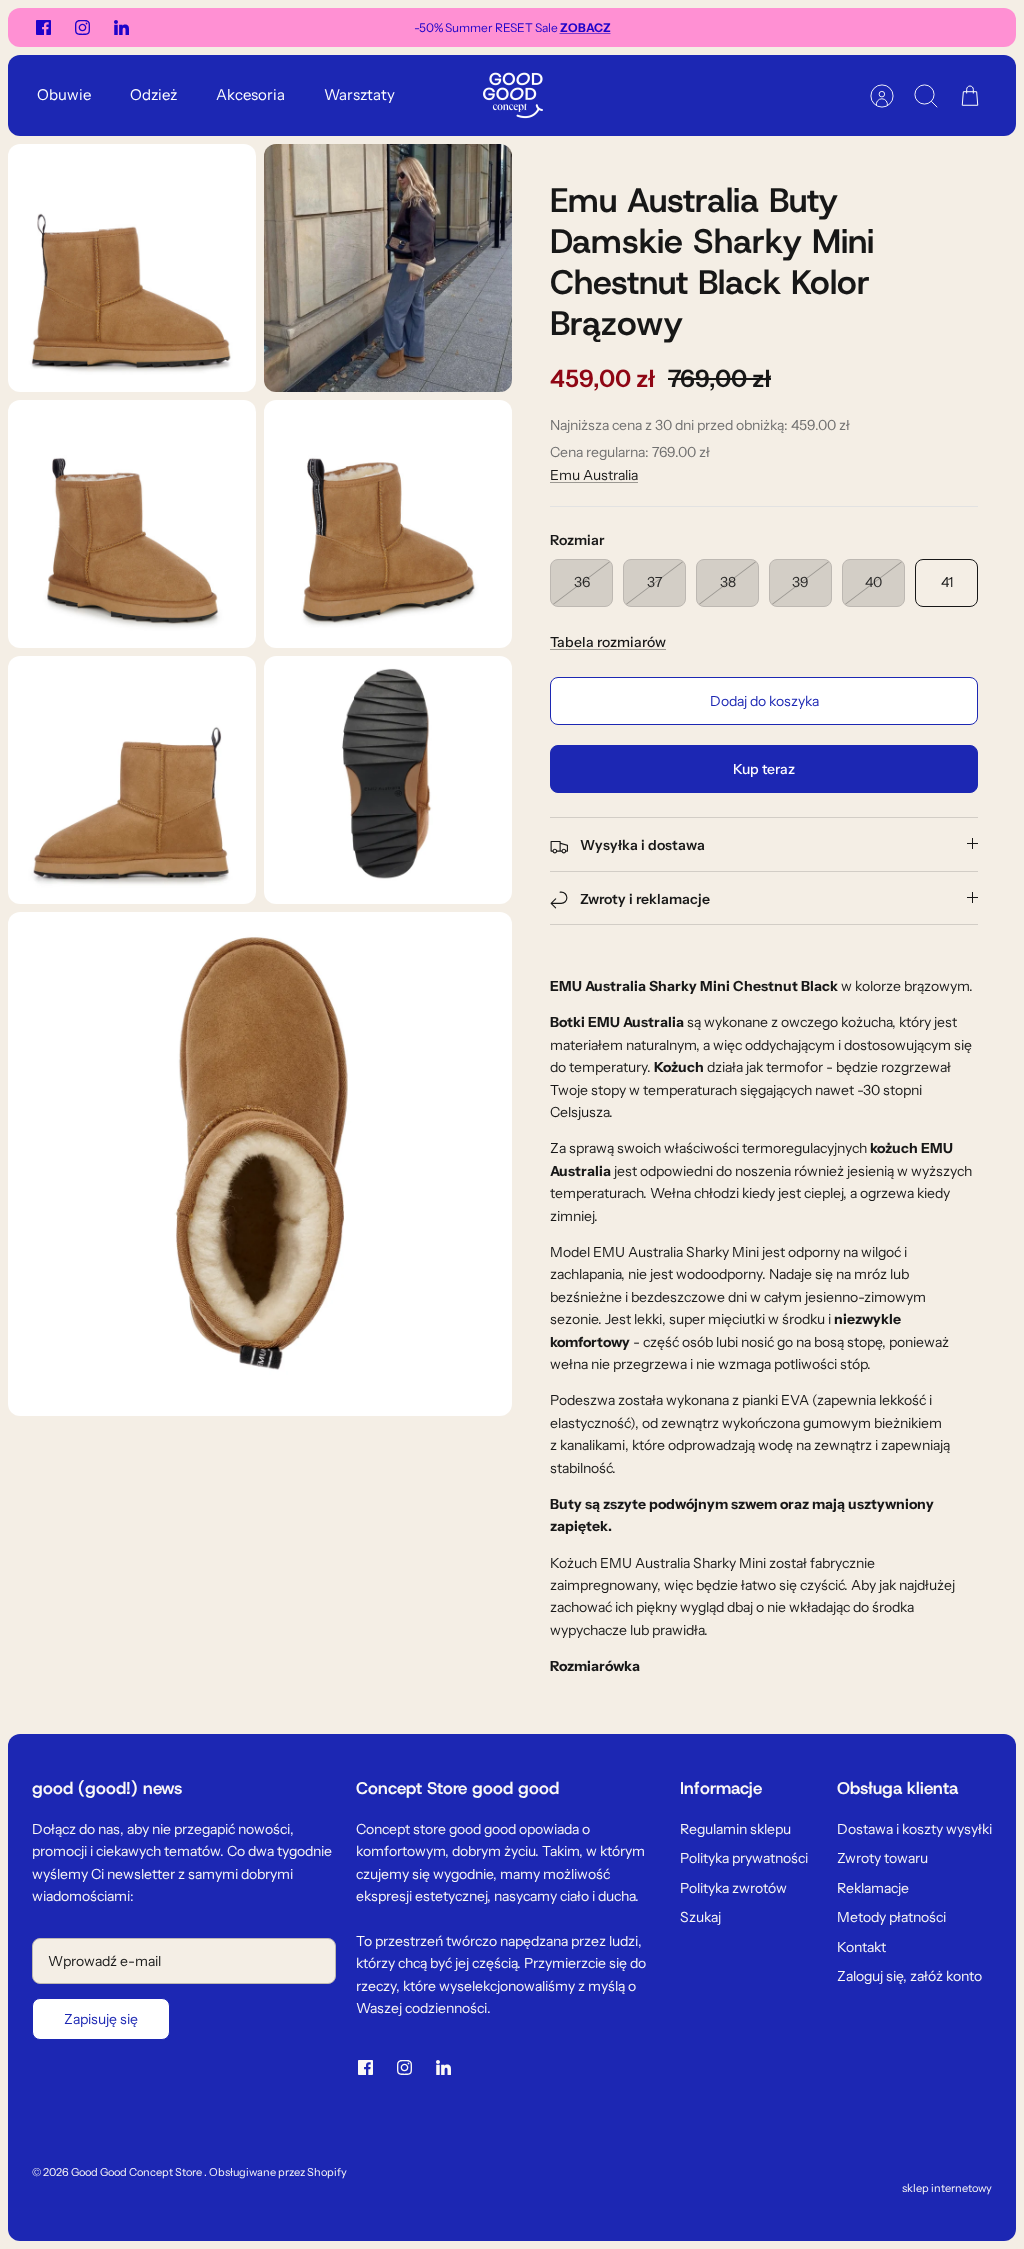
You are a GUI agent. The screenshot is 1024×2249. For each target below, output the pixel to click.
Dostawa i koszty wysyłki (914, 1829)
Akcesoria (250, 94)
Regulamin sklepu (735, 1829)
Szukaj (700, 1917)
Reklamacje (873, 1888)
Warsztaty (359, 94)
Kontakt (861, 1947)
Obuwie (64, 94)
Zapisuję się (101, 2019)
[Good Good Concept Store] (513, 95)
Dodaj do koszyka (764, 701)
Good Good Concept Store (137, 2172)
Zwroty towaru (882, 1858)
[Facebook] (43, 27)
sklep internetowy (947, 2188)
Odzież (153, 94)
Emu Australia (594, 475)
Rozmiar (577, 540)
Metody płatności (891, 1917)
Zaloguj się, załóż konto (909, 1976)
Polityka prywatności (744, 1858)
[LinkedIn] (121, 27)
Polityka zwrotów (733, 1888)
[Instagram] (82, 27)
